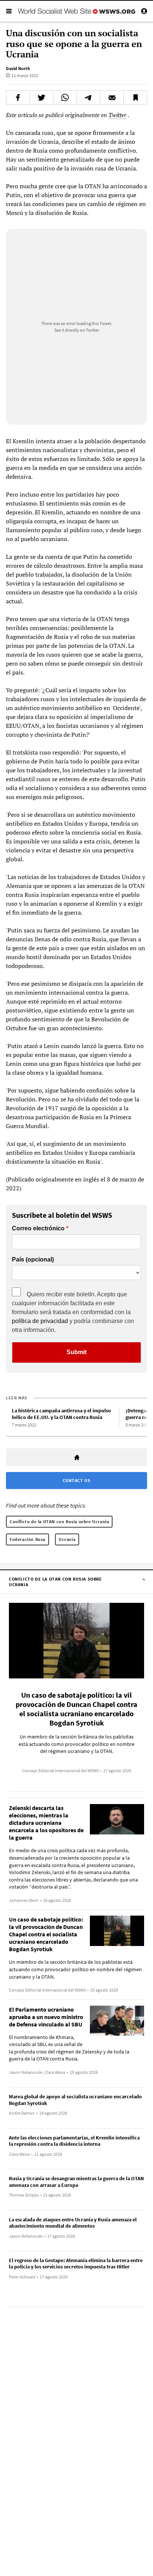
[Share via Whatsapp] (65, 97)
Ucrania (67, 1539)
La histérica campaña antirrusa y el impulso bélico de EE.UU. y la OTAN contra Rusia (61, 1414)
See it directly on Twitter (77, 330)
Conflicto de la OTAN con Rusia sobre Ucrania (59, 1521)
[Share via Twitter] (42, 97)
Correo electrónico (38, 1229)
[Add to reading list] (135, 97)
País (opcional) (33, 1260)
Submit (76, 1352)
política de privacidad (40, 1321)
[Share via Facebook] (18, 97)
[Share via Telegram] (88, 97)
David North (18, 68)
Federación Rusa (27, 1539)
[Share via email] (112, 97)
